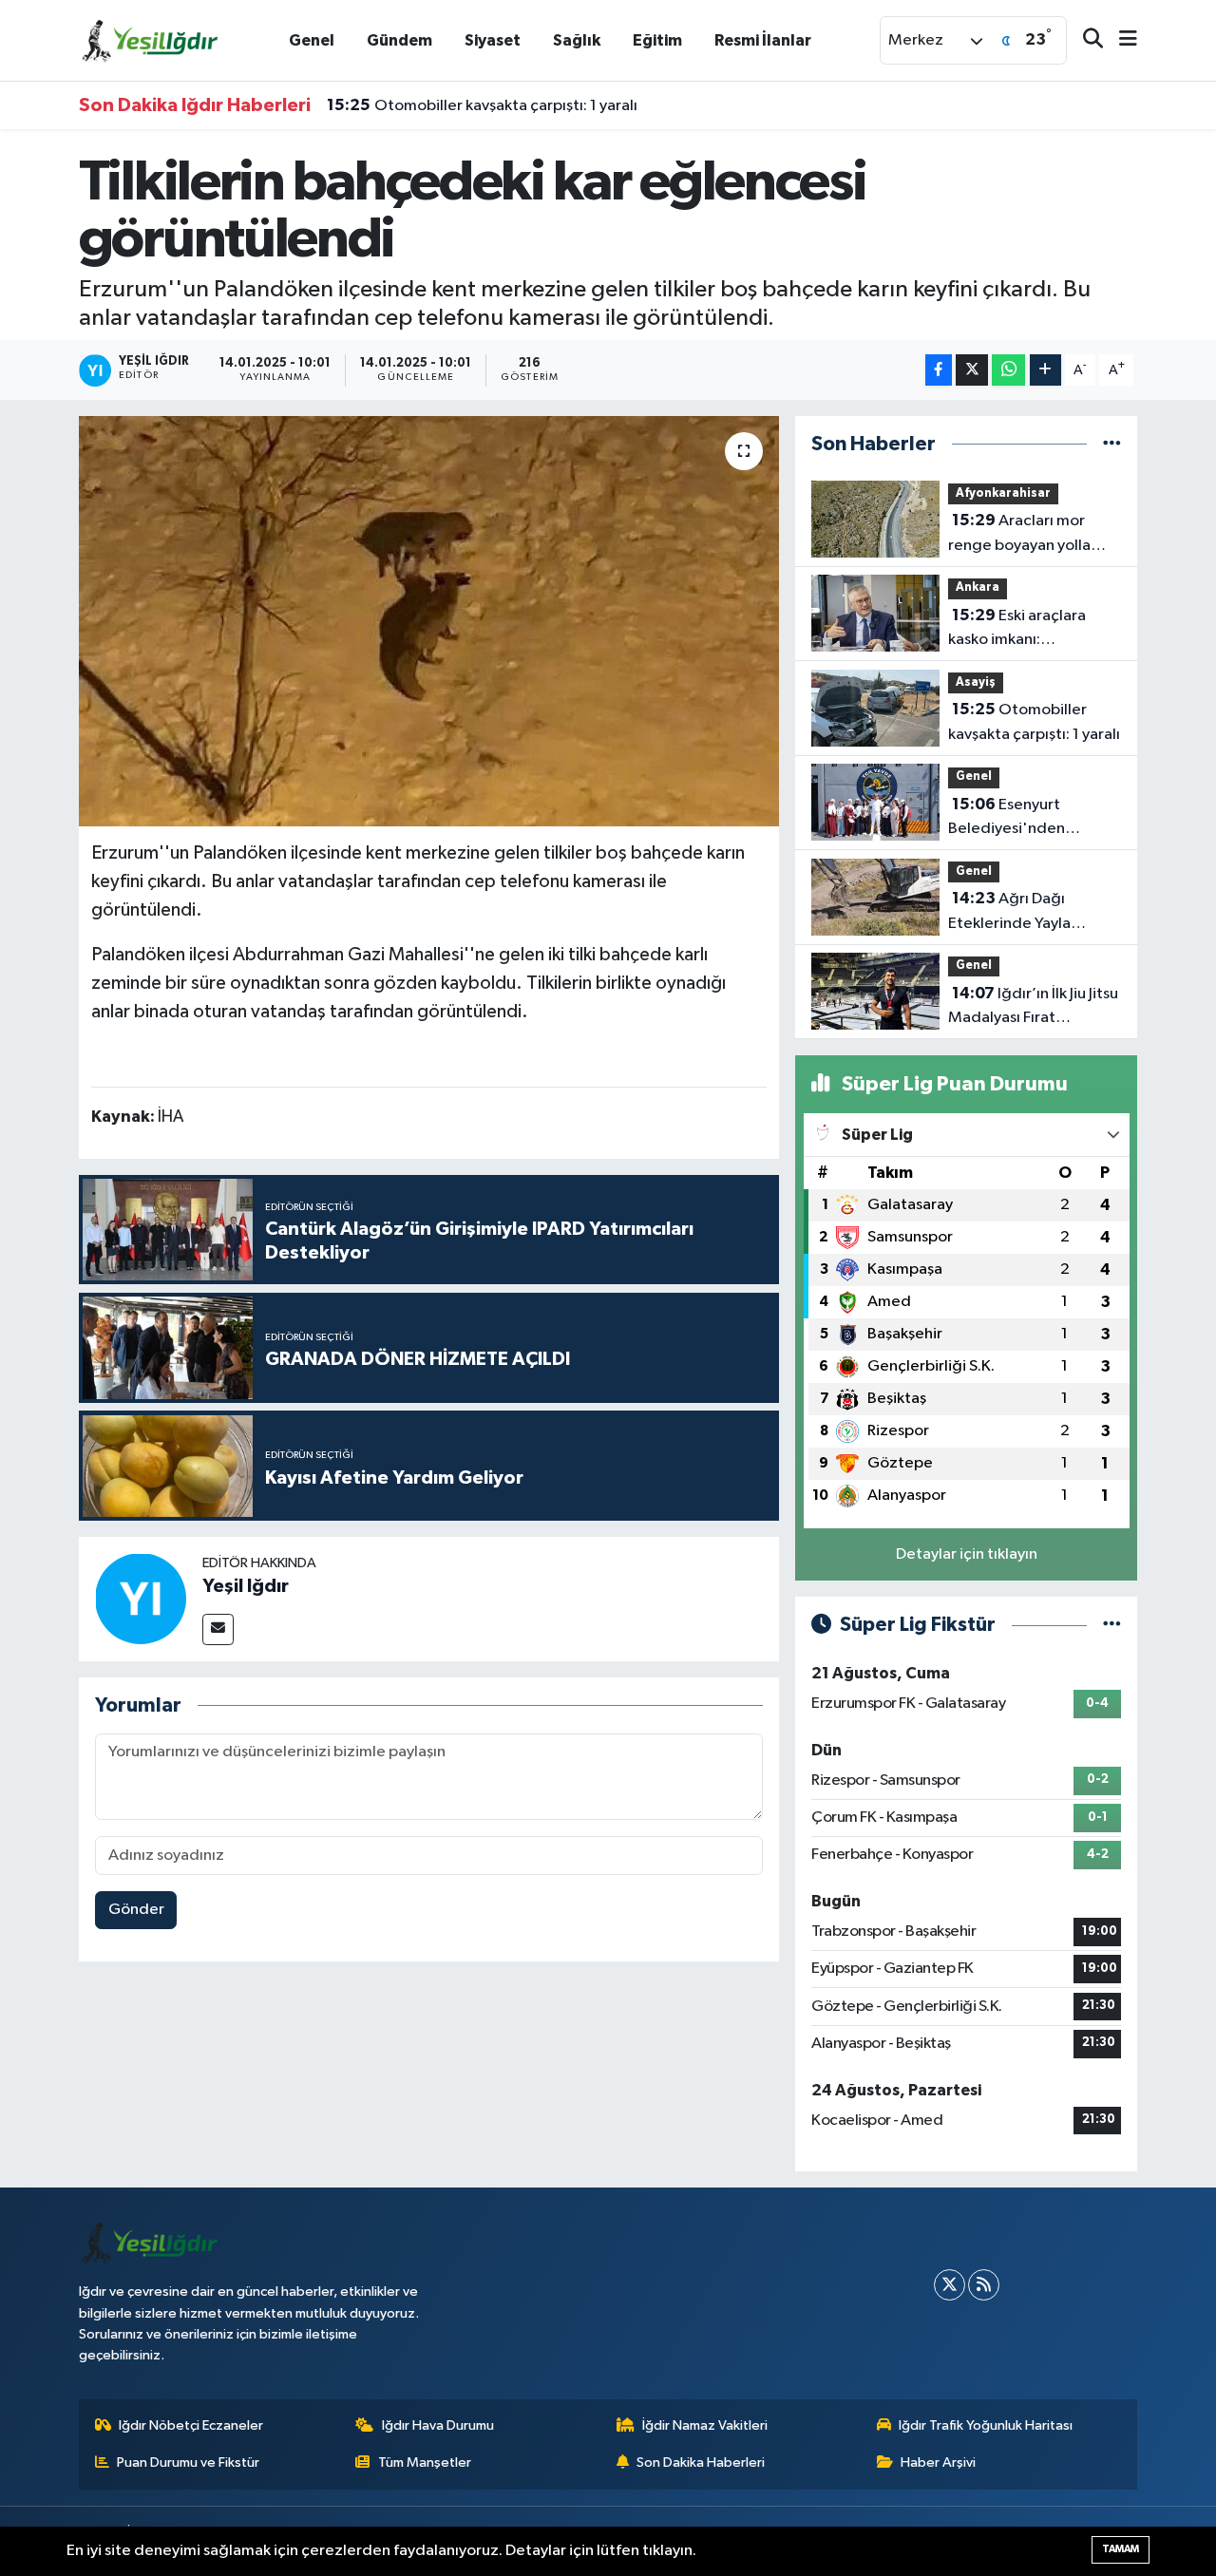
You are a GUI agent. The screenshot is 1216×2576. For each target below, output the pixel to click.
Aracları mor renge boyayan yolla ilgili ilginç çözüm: (1019, 535)
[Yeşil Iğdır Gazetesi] (150, 39)
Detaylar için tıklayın (967, 1554)
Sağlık (577, 40)
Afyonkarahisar (1003, 493)
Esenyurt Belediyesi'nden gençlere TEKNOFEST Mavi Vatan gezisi (1026, 819)
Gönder (136, 1910)
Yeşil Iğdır (246, 1586)
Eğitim (657, 40)
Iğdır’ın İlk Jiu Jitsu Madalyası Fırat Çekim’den (1033, 1008)
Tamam (1121, 2549)
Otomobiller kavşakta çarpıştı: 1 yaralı (482, 105)
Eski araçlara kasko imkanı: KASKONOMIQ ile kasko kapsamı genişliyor (1033, 630)
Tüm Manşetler (425, 2462)
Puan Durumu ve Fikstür (188, 2462)
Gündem (399, 40)
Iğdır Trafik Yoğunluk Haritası (986, 2425)
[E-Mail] (218, 1629)
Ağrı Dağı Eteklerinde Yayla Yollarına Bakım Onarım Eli (1029, 913)
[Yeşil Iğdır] (141, 1598)
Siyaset (493, 40)
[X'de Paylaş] (972, 370)
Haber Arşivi (938, 2462)
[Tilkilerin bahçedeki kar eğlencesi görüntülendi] (429, 621)
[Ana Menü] (1120, 40)
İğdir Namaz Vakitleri (705, 2425)
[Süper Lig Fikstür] (1112, 1625)
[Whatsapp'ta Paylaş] (1008, 370)
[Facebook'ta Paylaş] (939, 370)
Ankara (978, 587)
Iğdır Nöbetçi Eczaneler (191, 2425)
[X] (950, 2285)
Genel (312, 40)
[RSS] (984, 2285)
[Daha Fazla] (1045, 370)
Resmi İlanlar (763, 40)
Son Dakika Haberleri (701, 2462)
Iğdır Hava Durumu (438, 2425)
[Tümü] (1112, 444)
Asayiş (976, 682)
